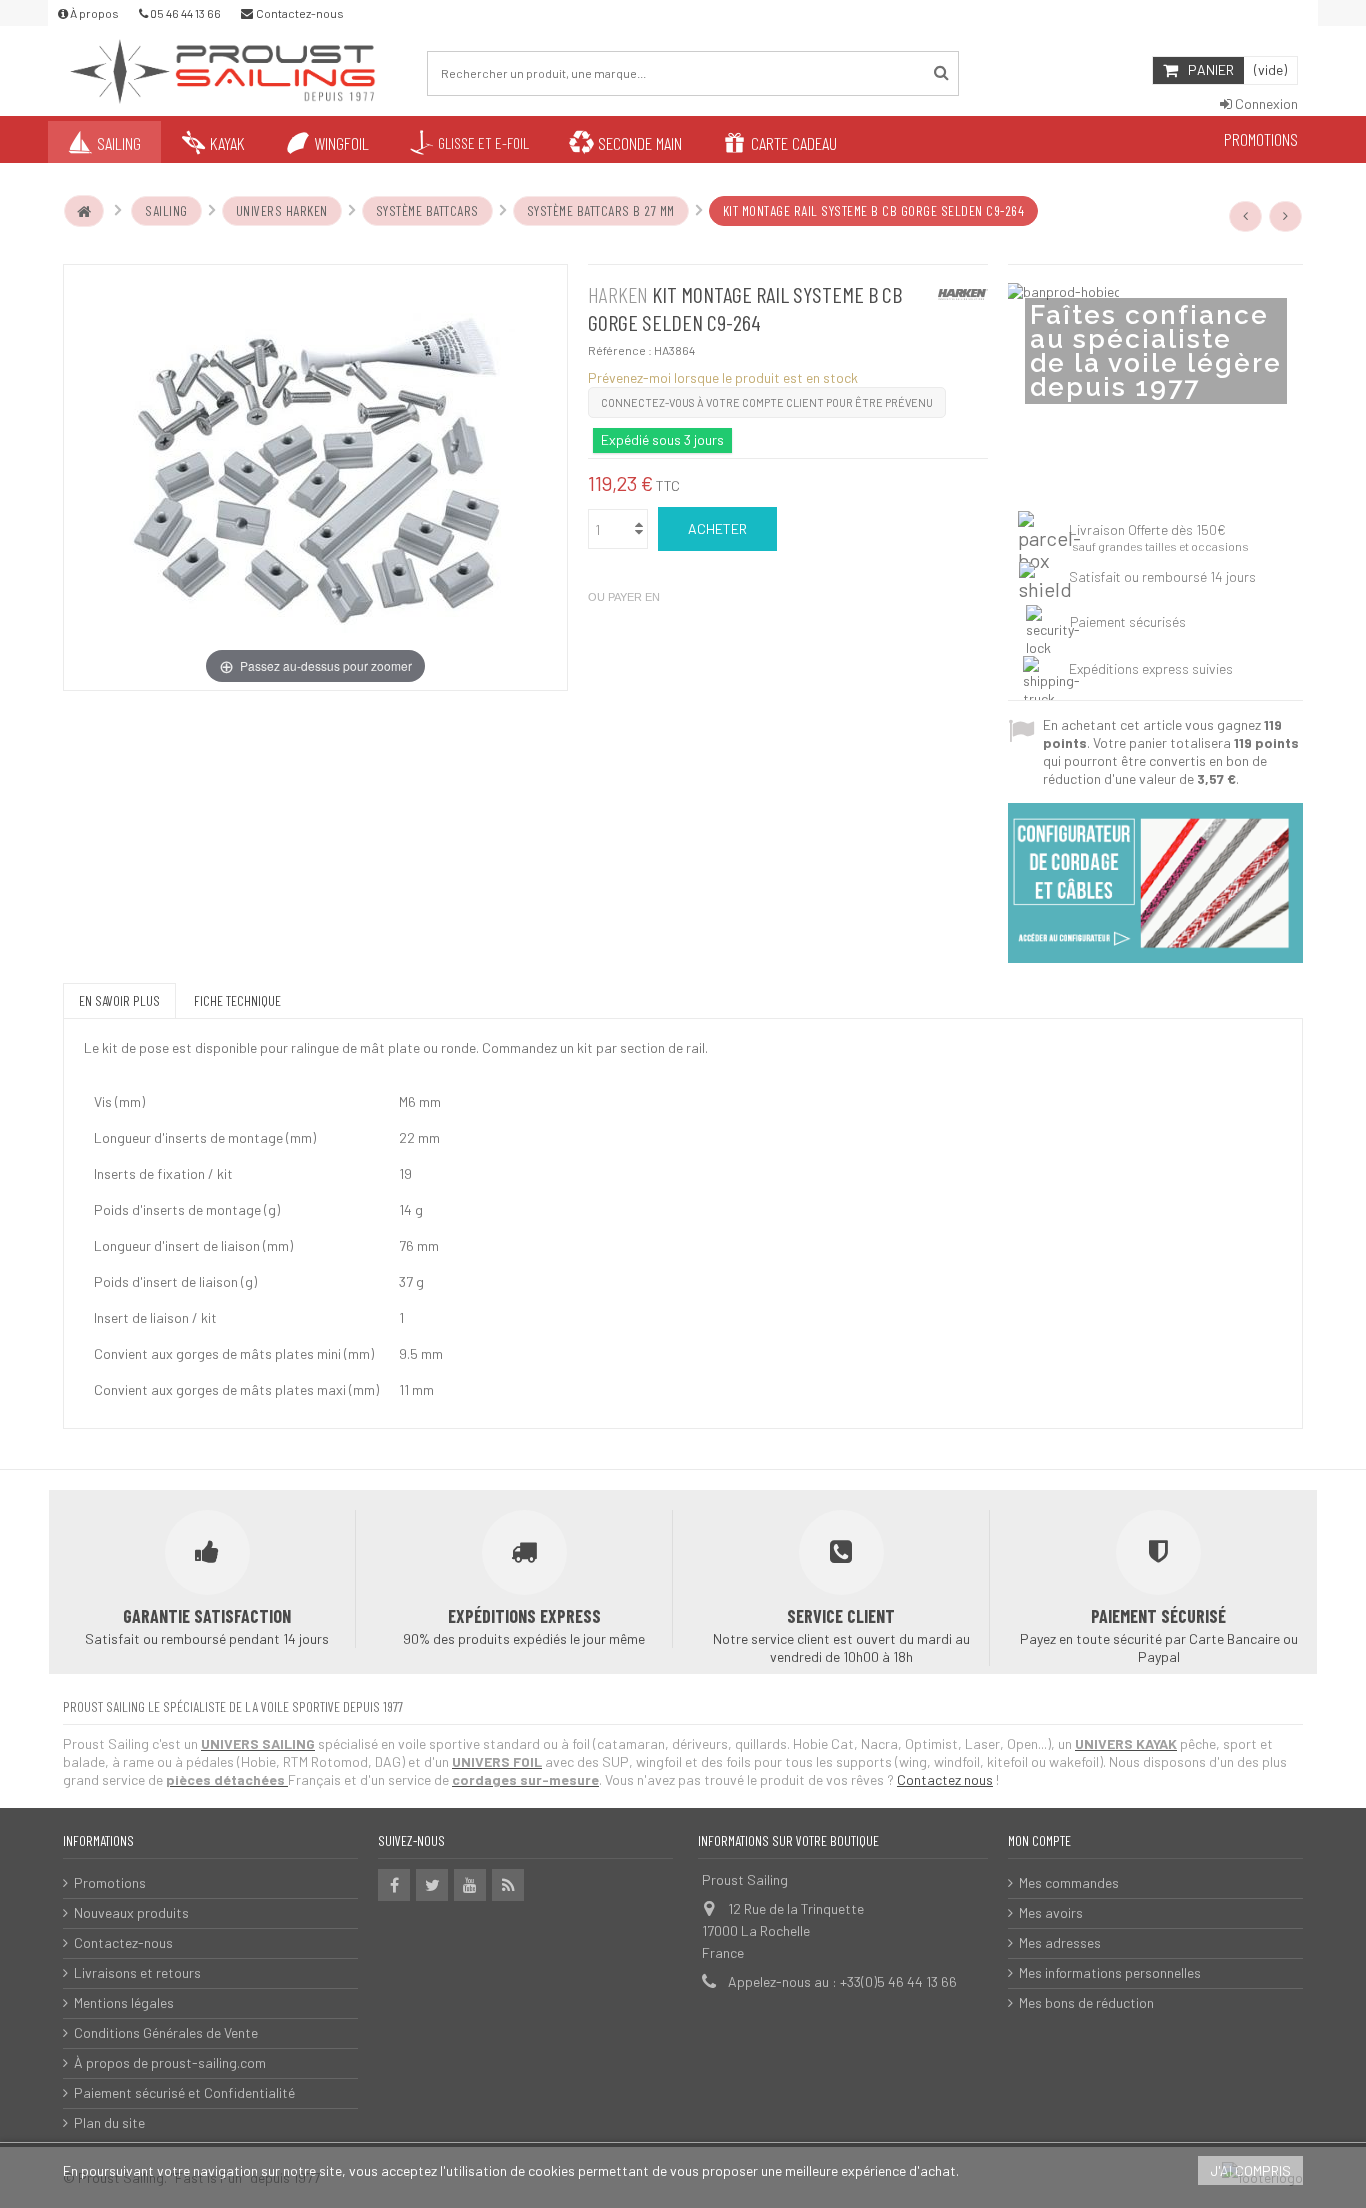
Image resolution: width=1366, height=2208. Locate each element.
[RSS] (508, 1885)
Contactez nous (945, 1779)
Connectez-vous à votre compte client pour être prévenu (767, 402)
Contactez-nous (123, 1942)
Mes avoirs (1051, 1912)
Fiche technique (237, 1000)
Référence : (620, 350)
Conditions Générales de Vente (166, 2032)
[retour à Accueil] (84, 211)
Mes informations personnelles (1110, 1972)
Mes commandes (1069, 1882)
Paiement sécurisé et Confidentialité (184, 2092)
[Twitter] (432, 1885)
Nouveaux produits (131, 1912)
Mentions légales (124, 2002)
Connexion (1265, 103)
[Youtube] (470, 1885)
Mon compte (1039, 1840)
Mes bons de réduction (1086, 2002)
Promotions (110, 1882)
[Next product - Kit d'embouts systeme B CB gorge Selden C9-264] (1286, 216)
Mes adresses (1060, 1942)
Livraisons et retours (137, 1972)
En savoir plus (119, 1000)
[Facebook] (394, 1885)
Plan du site (109, 2122)
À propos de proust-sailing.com (170, 2062)
